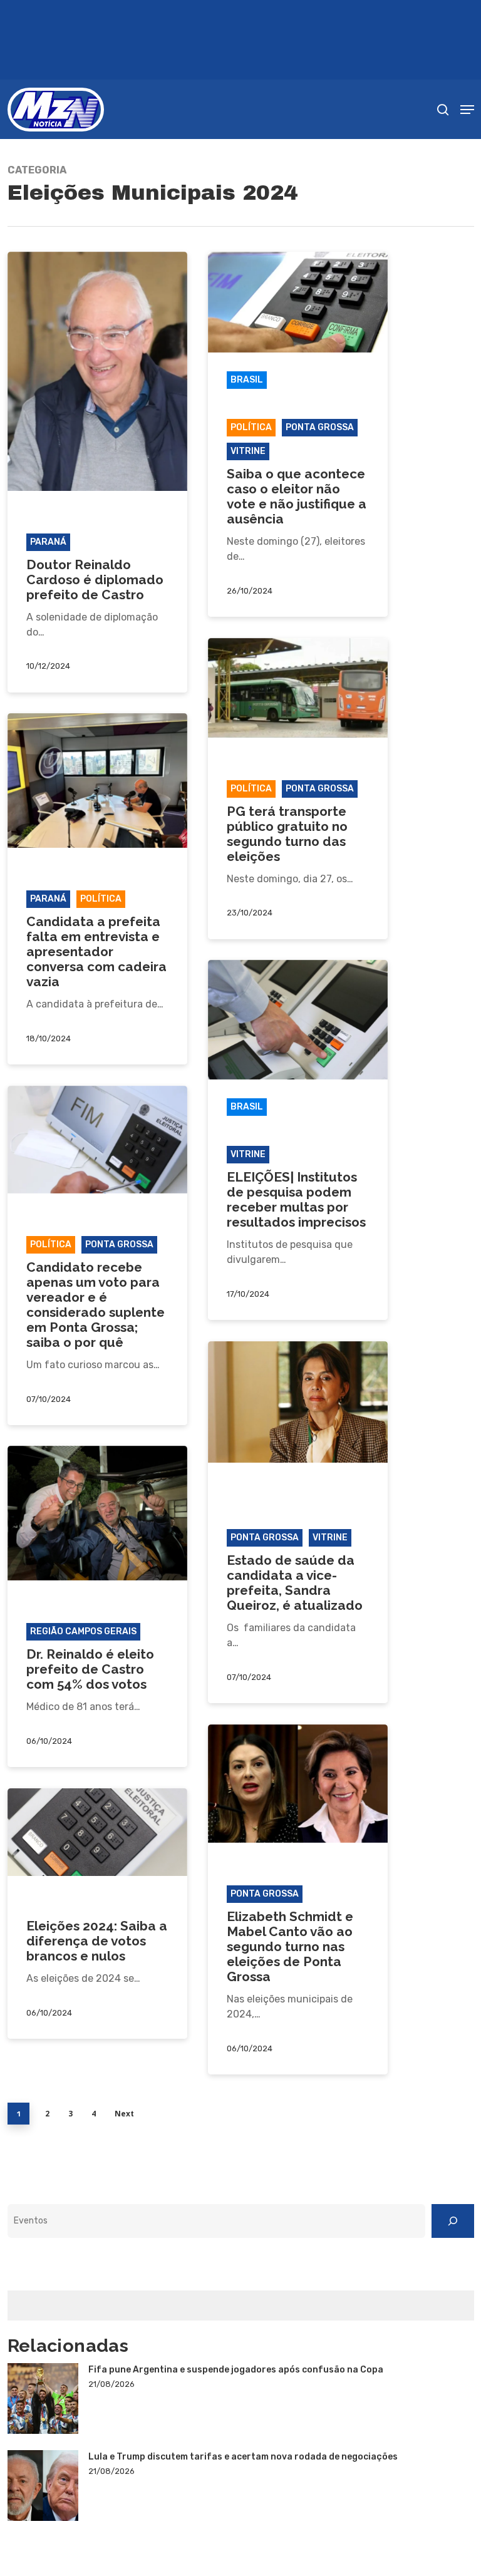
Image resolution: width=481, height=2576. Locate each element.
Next (124, 2114)
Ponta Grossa (320, 427)
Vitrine (248, 451)
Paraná (48, 542)
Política (251, 427)
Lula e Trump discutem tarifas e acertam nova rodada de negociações (243, 2457)
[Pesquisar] (453, 2221)
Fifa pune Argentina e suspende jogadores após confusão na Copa (236, 2370)
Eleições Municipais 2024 (91, 518)
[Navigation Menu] (467, 110)
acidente (253, 1490)
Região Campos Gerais (83, 1631)
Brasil (247, 380)
